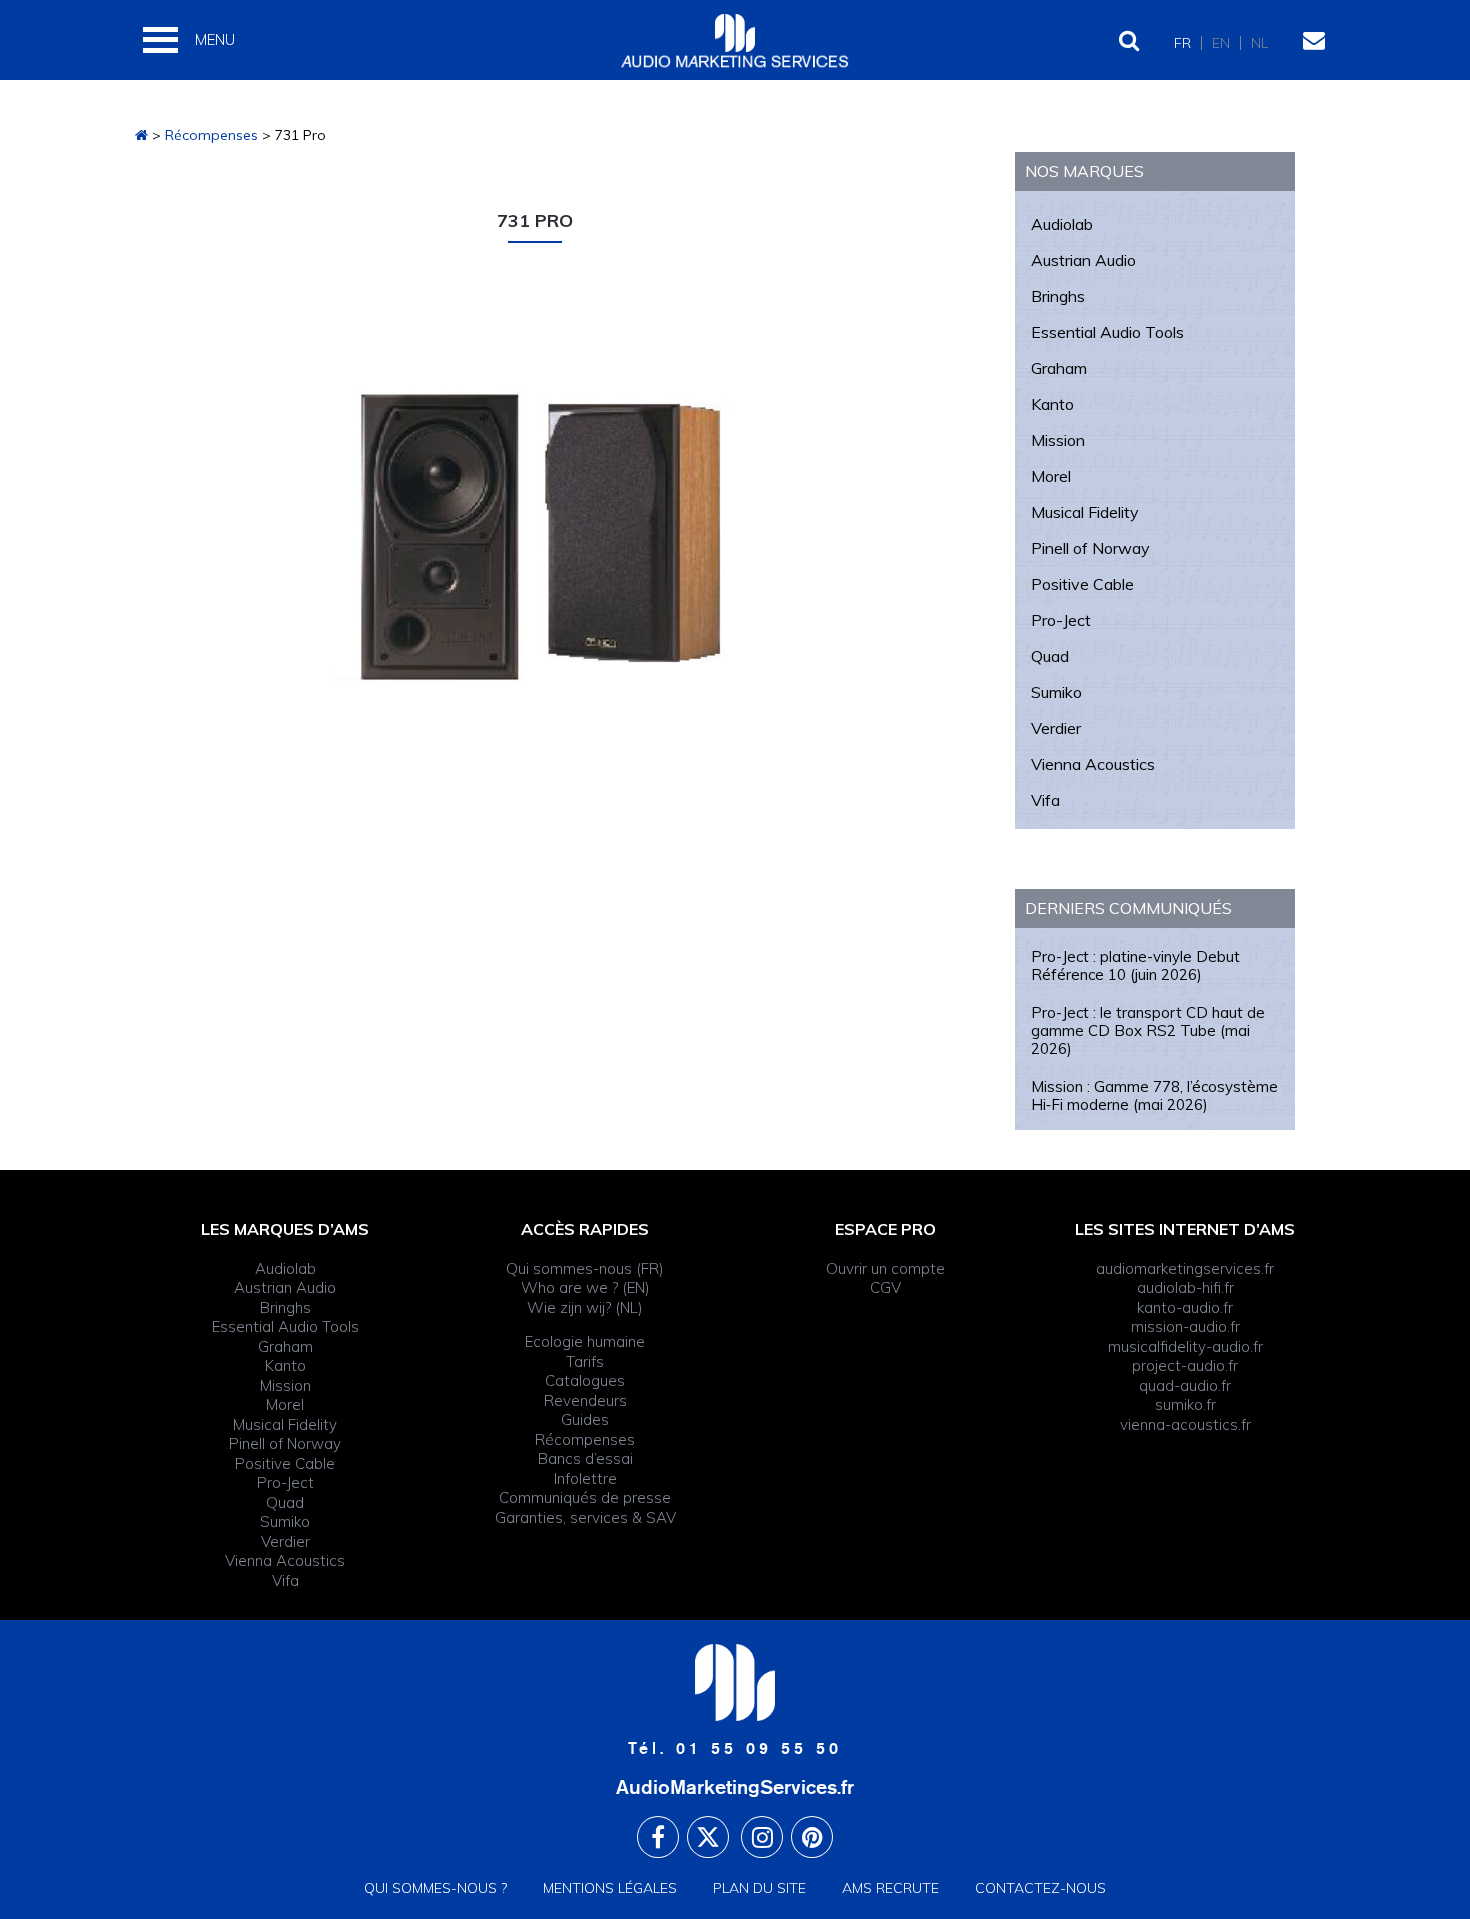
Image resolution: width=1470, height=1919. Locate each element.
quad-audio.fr (1185, 1385)
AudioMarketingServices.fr (735, 1787)
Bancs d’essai (585, 1458)
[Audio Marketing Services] (141, 135)
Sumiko (1056, 692)
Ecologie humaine (585, 1341)
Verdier (1056, 728)
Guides (585, 1419)
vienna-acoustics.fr (1185, 1424)
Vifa (1045, 800)
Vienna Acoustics (1093, 764)
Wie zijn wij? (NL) (585, 1307)
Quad (1050, 656)
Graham (1059, 368)
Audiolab (1062, 224)
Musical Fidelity (1085, 512)
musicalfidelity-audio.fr (1185, 1346)
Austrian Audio (1083, 260)
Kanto (1052, 404)
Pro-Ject (1061, 620)
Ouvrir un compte (885, 1268)
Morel (1051, 476)
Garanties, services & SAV (585, 1517)
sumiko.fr (1185, 1404)
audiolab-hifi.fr (1185, 1287)
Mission (1058, 440)
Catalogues (585, 1380)
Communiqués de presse (585, 1497)
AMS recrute (890, 1888)
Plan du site (759, 1888)
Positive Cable (1082, 584)
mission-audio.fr (1185, 1326)
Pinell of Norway (1090, 548)
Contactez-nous (1040, 1888)
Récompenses (585, 1439)
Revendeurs (585, 1400)
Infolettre (585, 1478)
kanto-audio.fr (1185, 1307)
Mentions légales (610, 1888)
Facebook (658, 1837)
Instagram (762, 1837)
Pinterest (812, 1837)
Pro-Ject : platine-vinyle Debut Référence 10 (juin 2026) (1135, 965)
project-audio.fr (1185, 1365)
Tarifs (585, 1361)
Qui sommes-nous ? (435, 1888)
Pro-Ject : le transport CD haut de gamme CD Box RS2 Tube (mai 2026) (1148, 1030)
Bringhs (1058, 296)
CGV (885, 1287)
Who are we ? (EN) (585, 1287)
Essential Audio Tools (1107, 332)
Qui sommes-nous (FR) (585, 1268)
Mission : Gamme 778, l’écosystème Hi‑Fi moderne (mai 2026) (1154, 1095)
